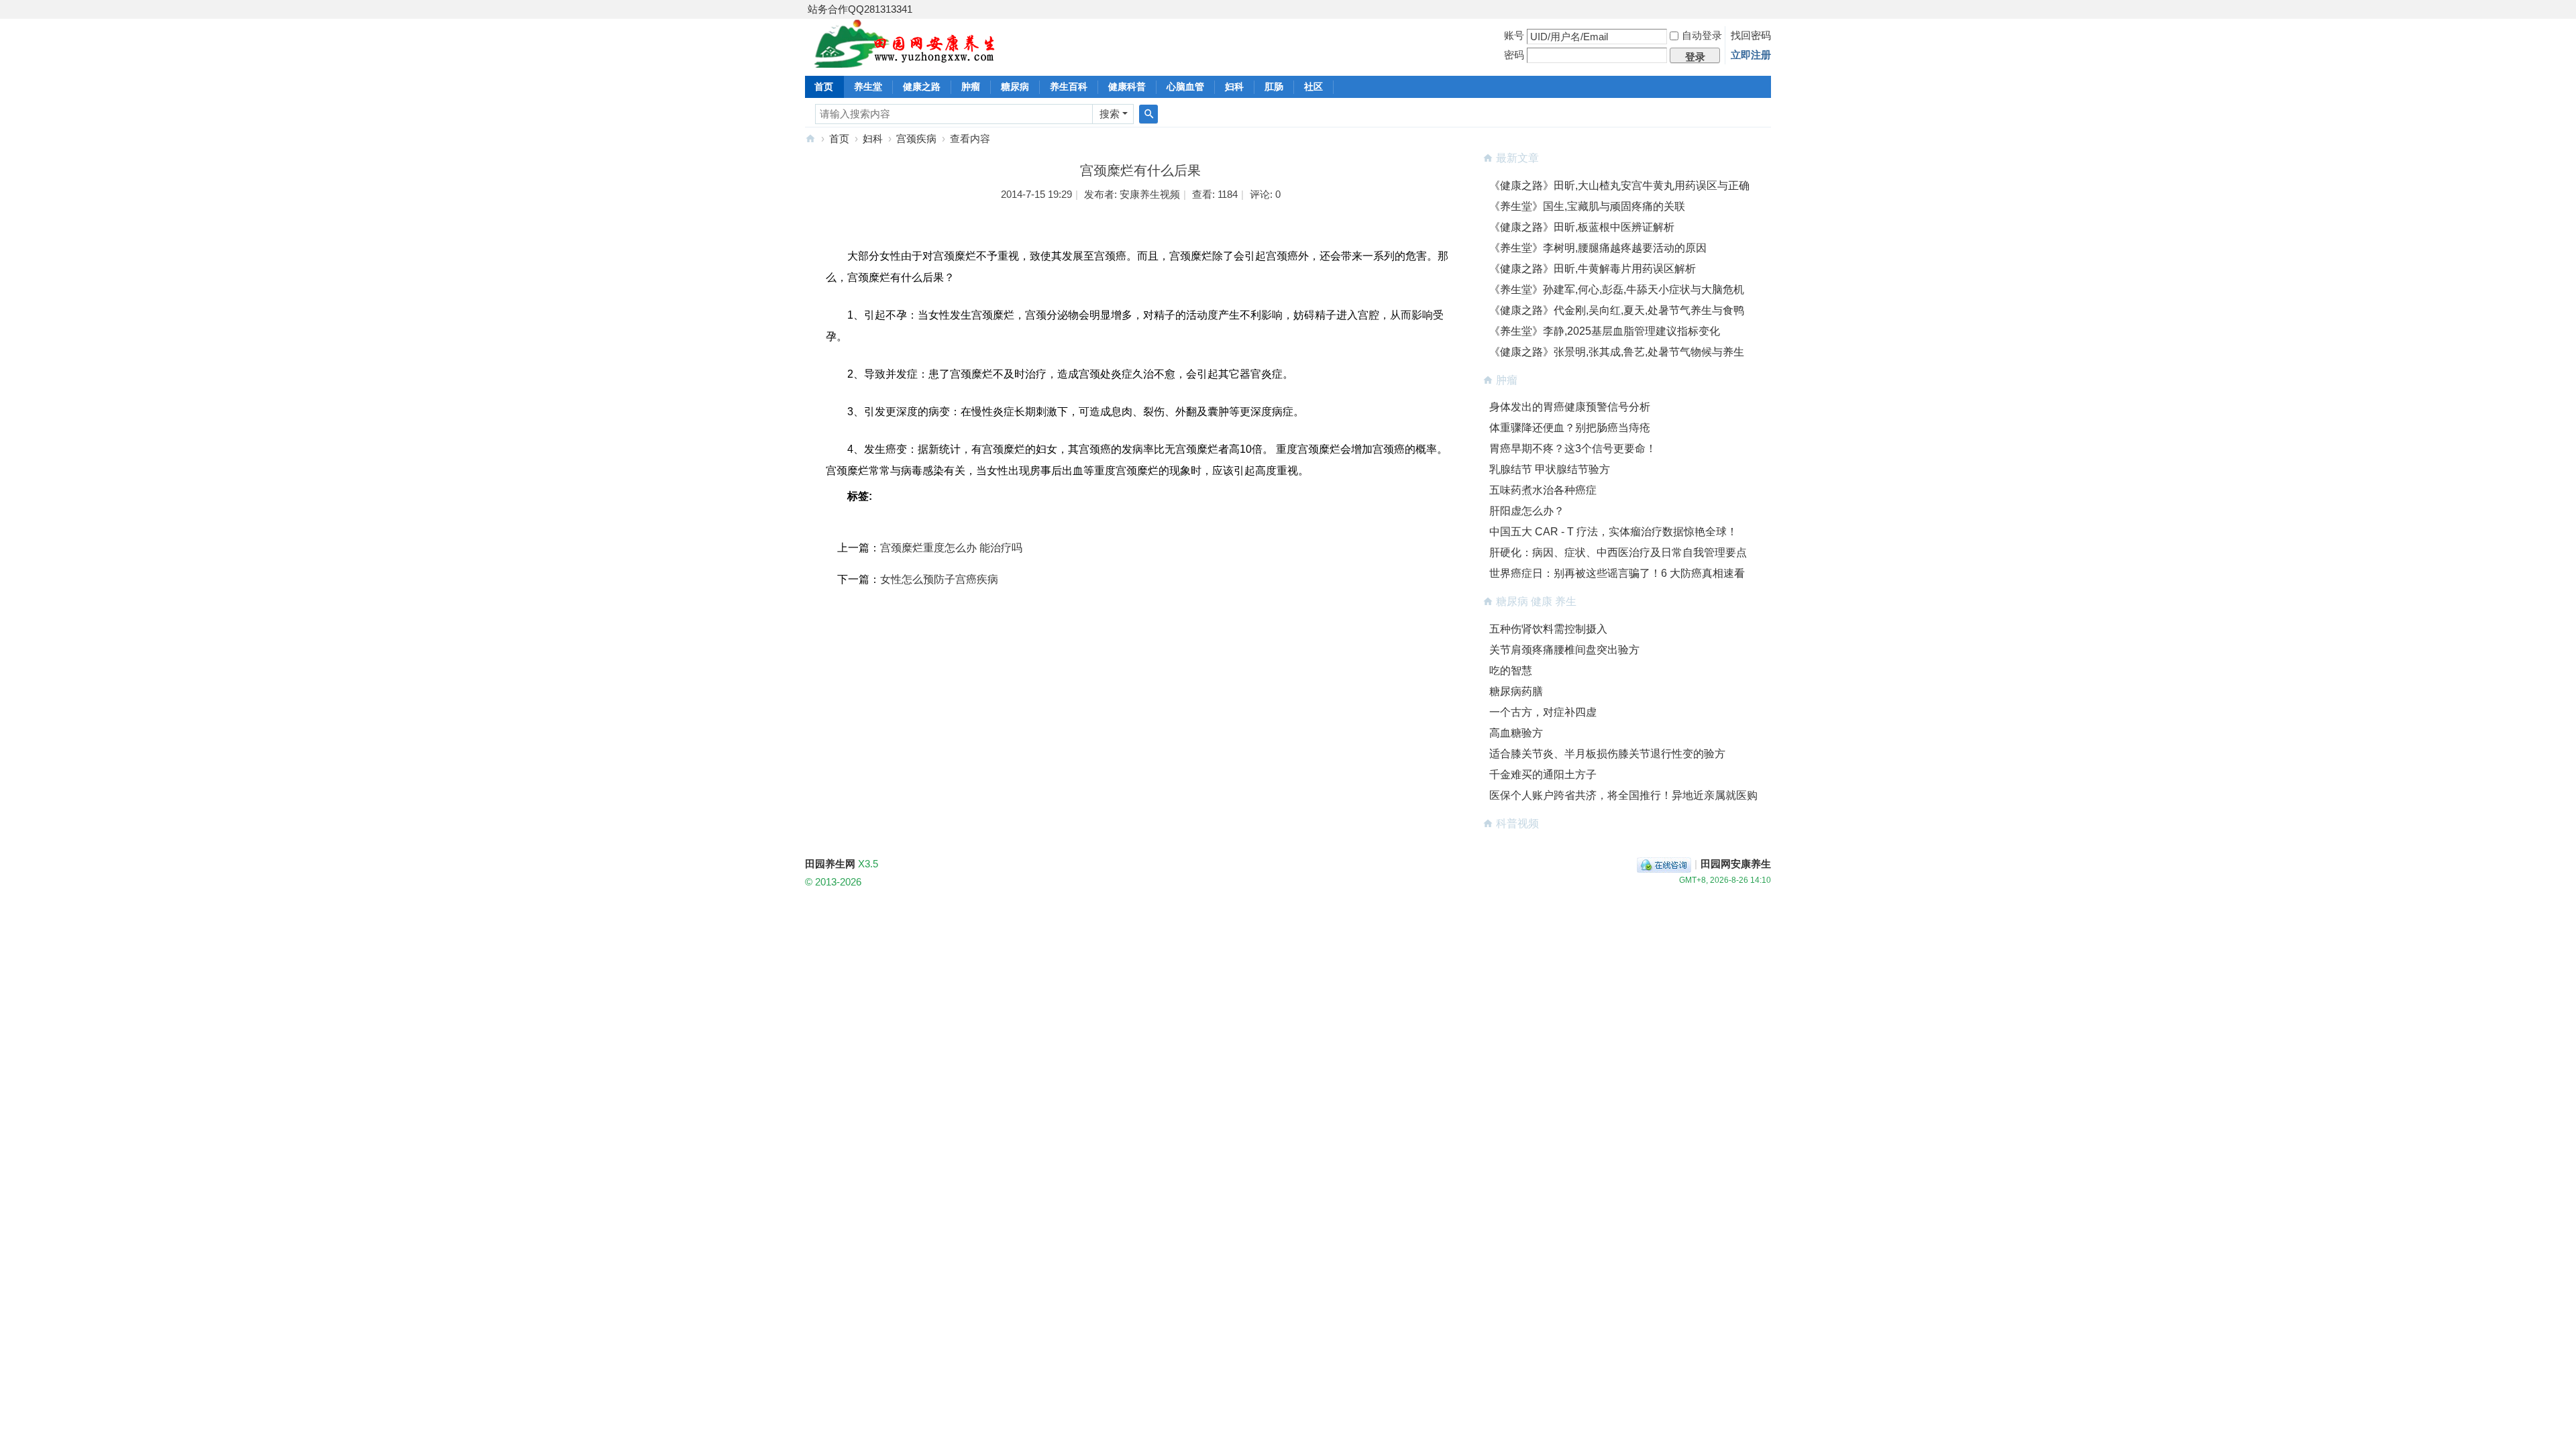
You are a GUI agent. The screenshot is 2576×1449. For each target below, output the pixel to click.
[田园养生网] (905, 60)
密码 (1514, 55)
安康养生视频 (1150, 194)
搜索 (1110, 114)
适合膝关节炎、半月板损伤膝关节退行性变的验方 (1607, 754)
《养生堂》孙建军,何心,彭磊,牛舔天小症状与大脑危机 (1617, 289)
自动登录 (1702, 35)
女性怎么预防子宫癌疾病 (939, 579)
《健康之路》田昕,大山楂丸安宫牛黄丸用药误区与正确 (1619, 185)
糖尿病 (1015, 87)
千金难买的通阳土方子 (1543, 774)
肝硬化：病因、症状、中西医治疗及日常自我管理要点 (1618, 552)
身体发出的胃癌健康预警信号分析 (1570, 407)
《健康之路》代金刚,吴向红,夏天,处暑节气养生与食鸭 (1617, 310)
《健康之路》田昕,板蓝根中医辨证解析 (1582, 227)
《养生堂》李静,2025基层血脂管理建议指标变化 (1605, 331)
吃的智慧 (1511, 670)
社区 (1313, 87)
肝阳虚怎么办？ (1527, 511)
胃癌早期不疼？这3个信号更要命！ (1573, 448)
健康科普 (1127, 87)
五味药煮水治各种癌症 (1543, 490)
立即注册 (1751, 55)
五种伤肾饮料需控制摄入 (1548, 629)
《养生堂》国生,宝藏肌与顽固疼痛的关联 (1587, 206)
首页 (824, 87)
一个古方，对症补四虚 (1543, 712)
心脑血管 (1185, 87)
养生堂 (868, 87)
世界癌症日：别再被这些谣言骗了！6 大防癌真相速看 (1617, 573)
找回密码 (1751, 35)
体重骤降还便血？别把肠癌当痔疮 (1570, 428)
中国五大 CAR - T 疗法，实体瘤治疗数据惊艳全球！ (1613, 532)
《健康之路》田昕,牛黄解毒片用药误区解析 (1593, 269)
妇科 (1234, 87)
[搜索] (1148, 114)
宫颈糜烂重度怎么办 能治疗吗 (951, 548)
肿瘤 (971, 87)
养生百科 (1069, 87)
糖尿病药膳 (1516, 691)
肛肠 (1274, 87)
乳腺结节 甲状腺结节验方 (1550, 469)
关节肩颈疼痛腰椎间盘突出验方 (1564, 650)
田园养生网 (810, 139)
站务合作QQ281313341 (860, 9)
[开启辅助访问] (1768, 9)
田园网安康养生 (1736, 864)
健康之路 (922, 87)
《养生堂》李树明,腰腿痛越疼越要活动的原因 (1598, 248)
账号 (1514, 35)
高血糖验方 (1516, 733)
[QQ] (1664, 864)
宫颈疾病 (916, 139)
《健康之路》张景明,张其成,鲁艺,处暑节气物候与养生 (1617, 352)
